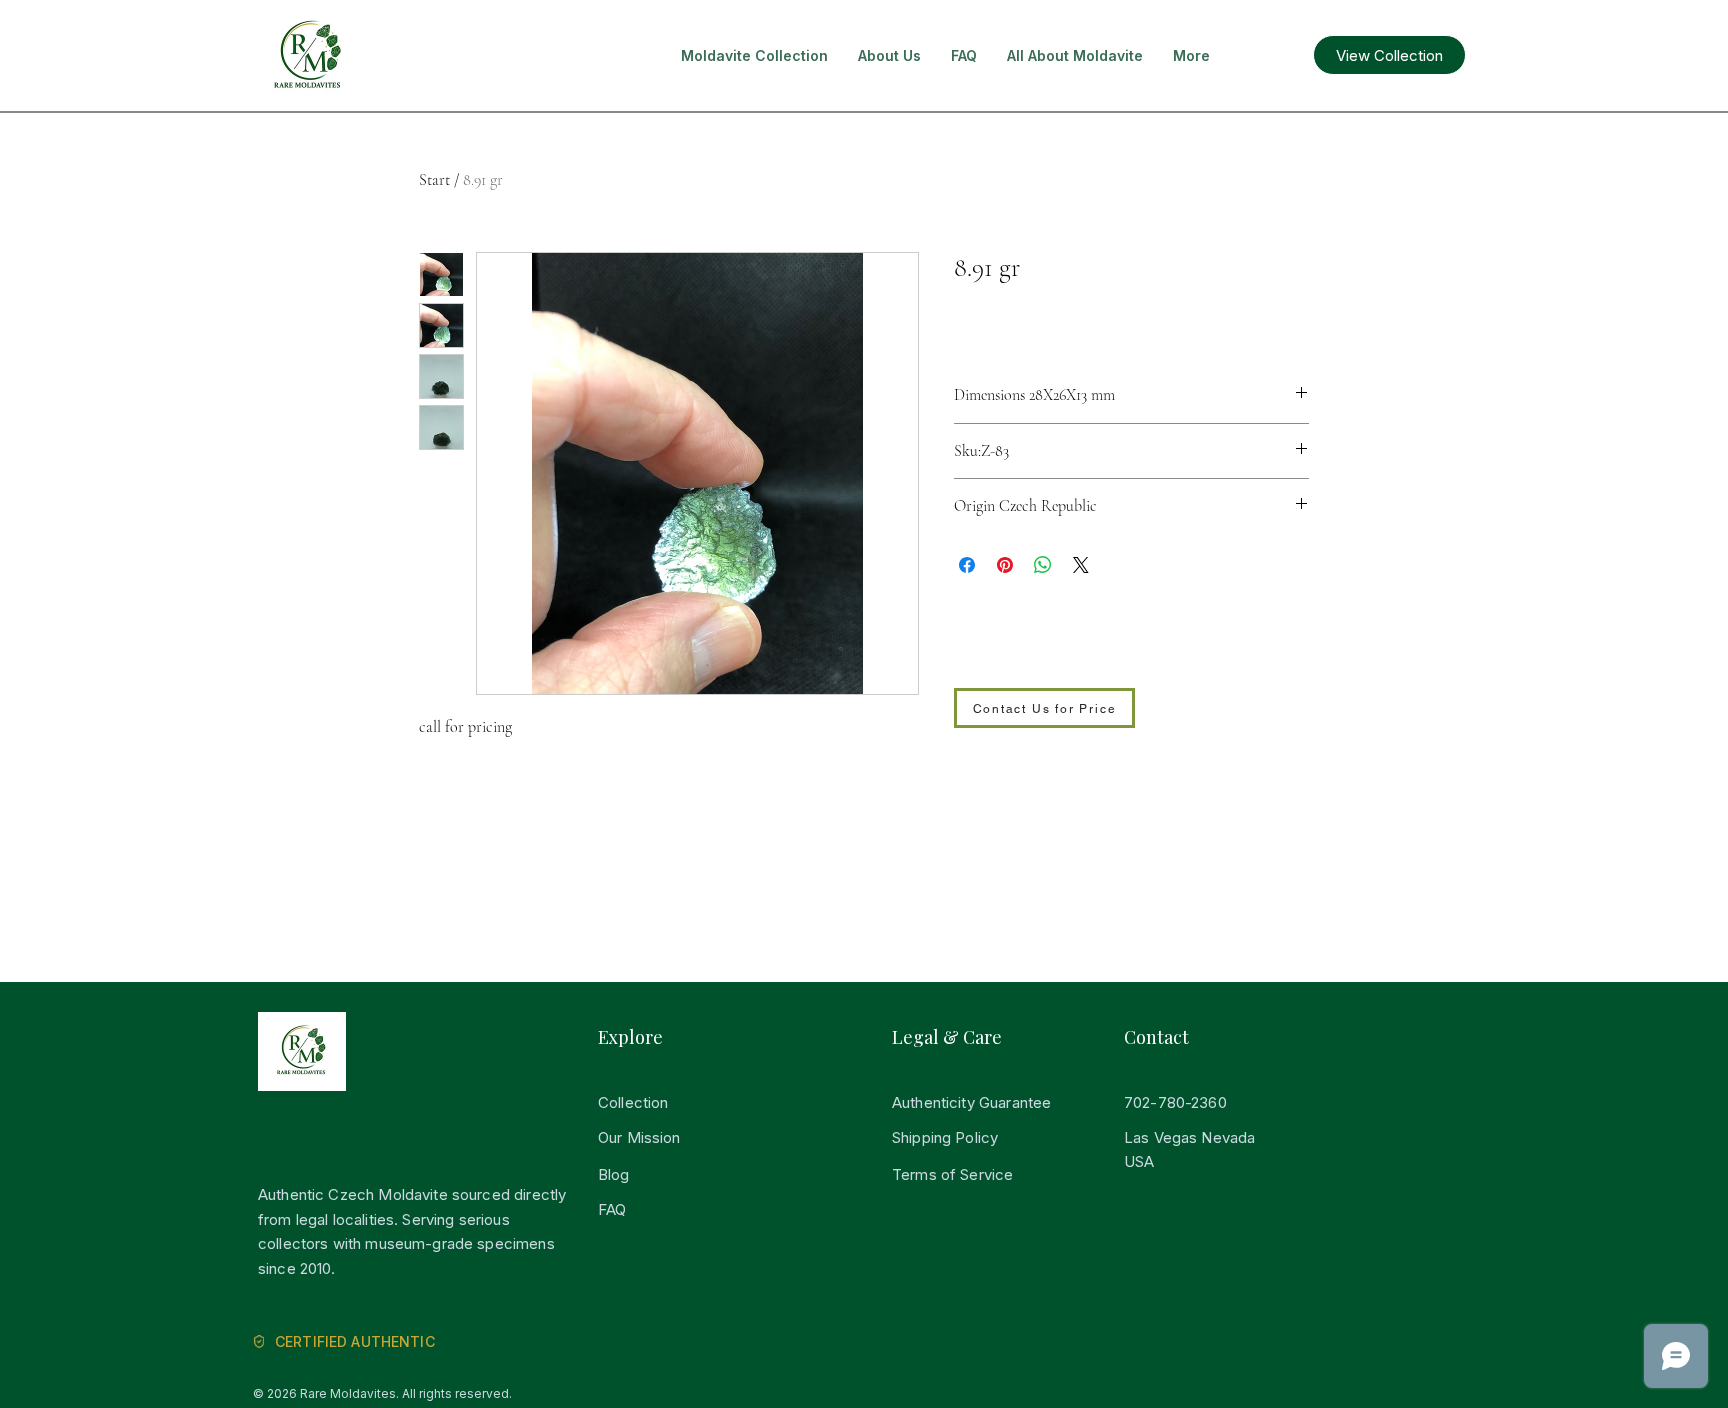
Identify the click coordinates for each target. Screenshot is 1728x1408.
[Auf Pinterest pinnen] (1005, 565)
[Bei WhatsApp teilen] (1043, 565)
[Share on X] (1081, 565)
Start (434, 180)
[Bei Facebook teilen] (967, 565)
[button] (754, 56)
